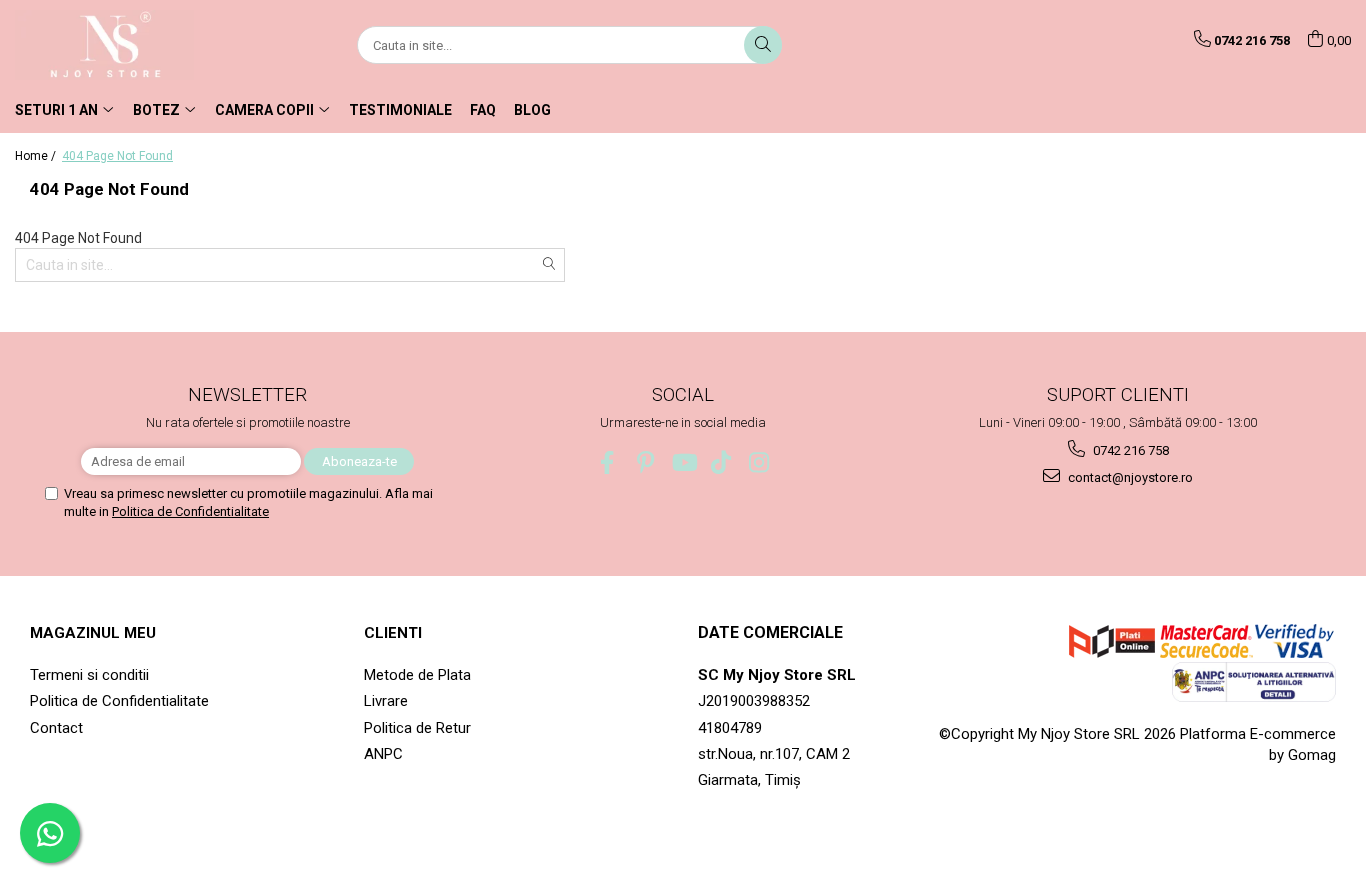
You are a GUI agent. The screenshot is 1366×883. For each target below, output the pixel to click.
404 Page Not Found (117, 156)
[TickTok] (721, 462)
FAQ (483, 110)
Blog (532, 110)
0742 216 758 (1129, 450)
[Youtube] (683, 462)
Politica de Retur (417, 728)
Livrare (386, 701)
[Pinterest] (645, 462)
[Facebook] (607, 462)
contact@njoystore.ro (1129, 477)
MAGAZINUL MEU (93, 633)
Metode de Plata (417, 675)
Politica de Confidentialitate (190, 511)
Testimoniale (400, 110)
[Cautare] (763, 45)
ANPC (383, 754)
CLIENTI (393, 633)
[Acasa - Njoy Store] (115, 45)
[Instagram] (759, 462)
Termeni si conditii (89, 675)
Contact (56, 728)
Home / (37, 156)
